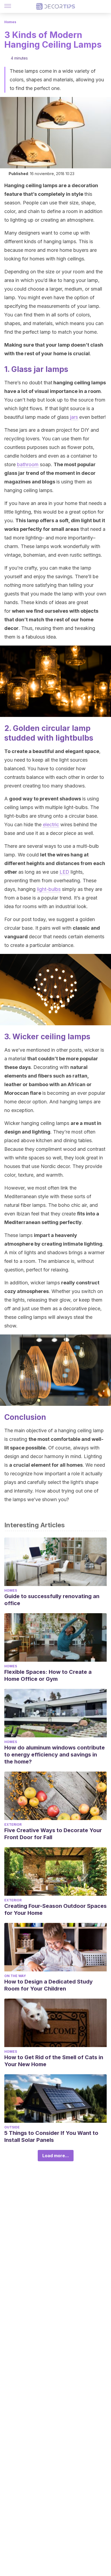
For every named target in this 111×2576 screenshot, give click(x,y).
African (77, 1084)
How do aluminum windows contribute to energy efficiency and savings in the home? (55, 1755)
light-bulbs (49, 889)
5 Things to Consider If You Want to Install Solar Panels (51, 2136)
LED (64, 872)
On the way (15, 1976)
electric (51, 825)
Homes (10, 22)
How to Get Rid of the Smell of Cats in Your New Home (54, 2061)
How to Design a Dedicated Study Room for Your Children (48, 1985)
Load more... (56, 2156)
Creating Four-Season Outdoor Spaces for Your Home (55, 1909)
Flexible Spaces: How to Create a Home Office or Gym (48, 1675)
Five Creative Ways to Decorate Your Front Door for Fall (53, 1834)
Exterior (13, 1824)
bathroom (28, 464)
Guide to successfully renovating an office (52, 1600)
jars (74, 417)
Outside (12, 2127)
